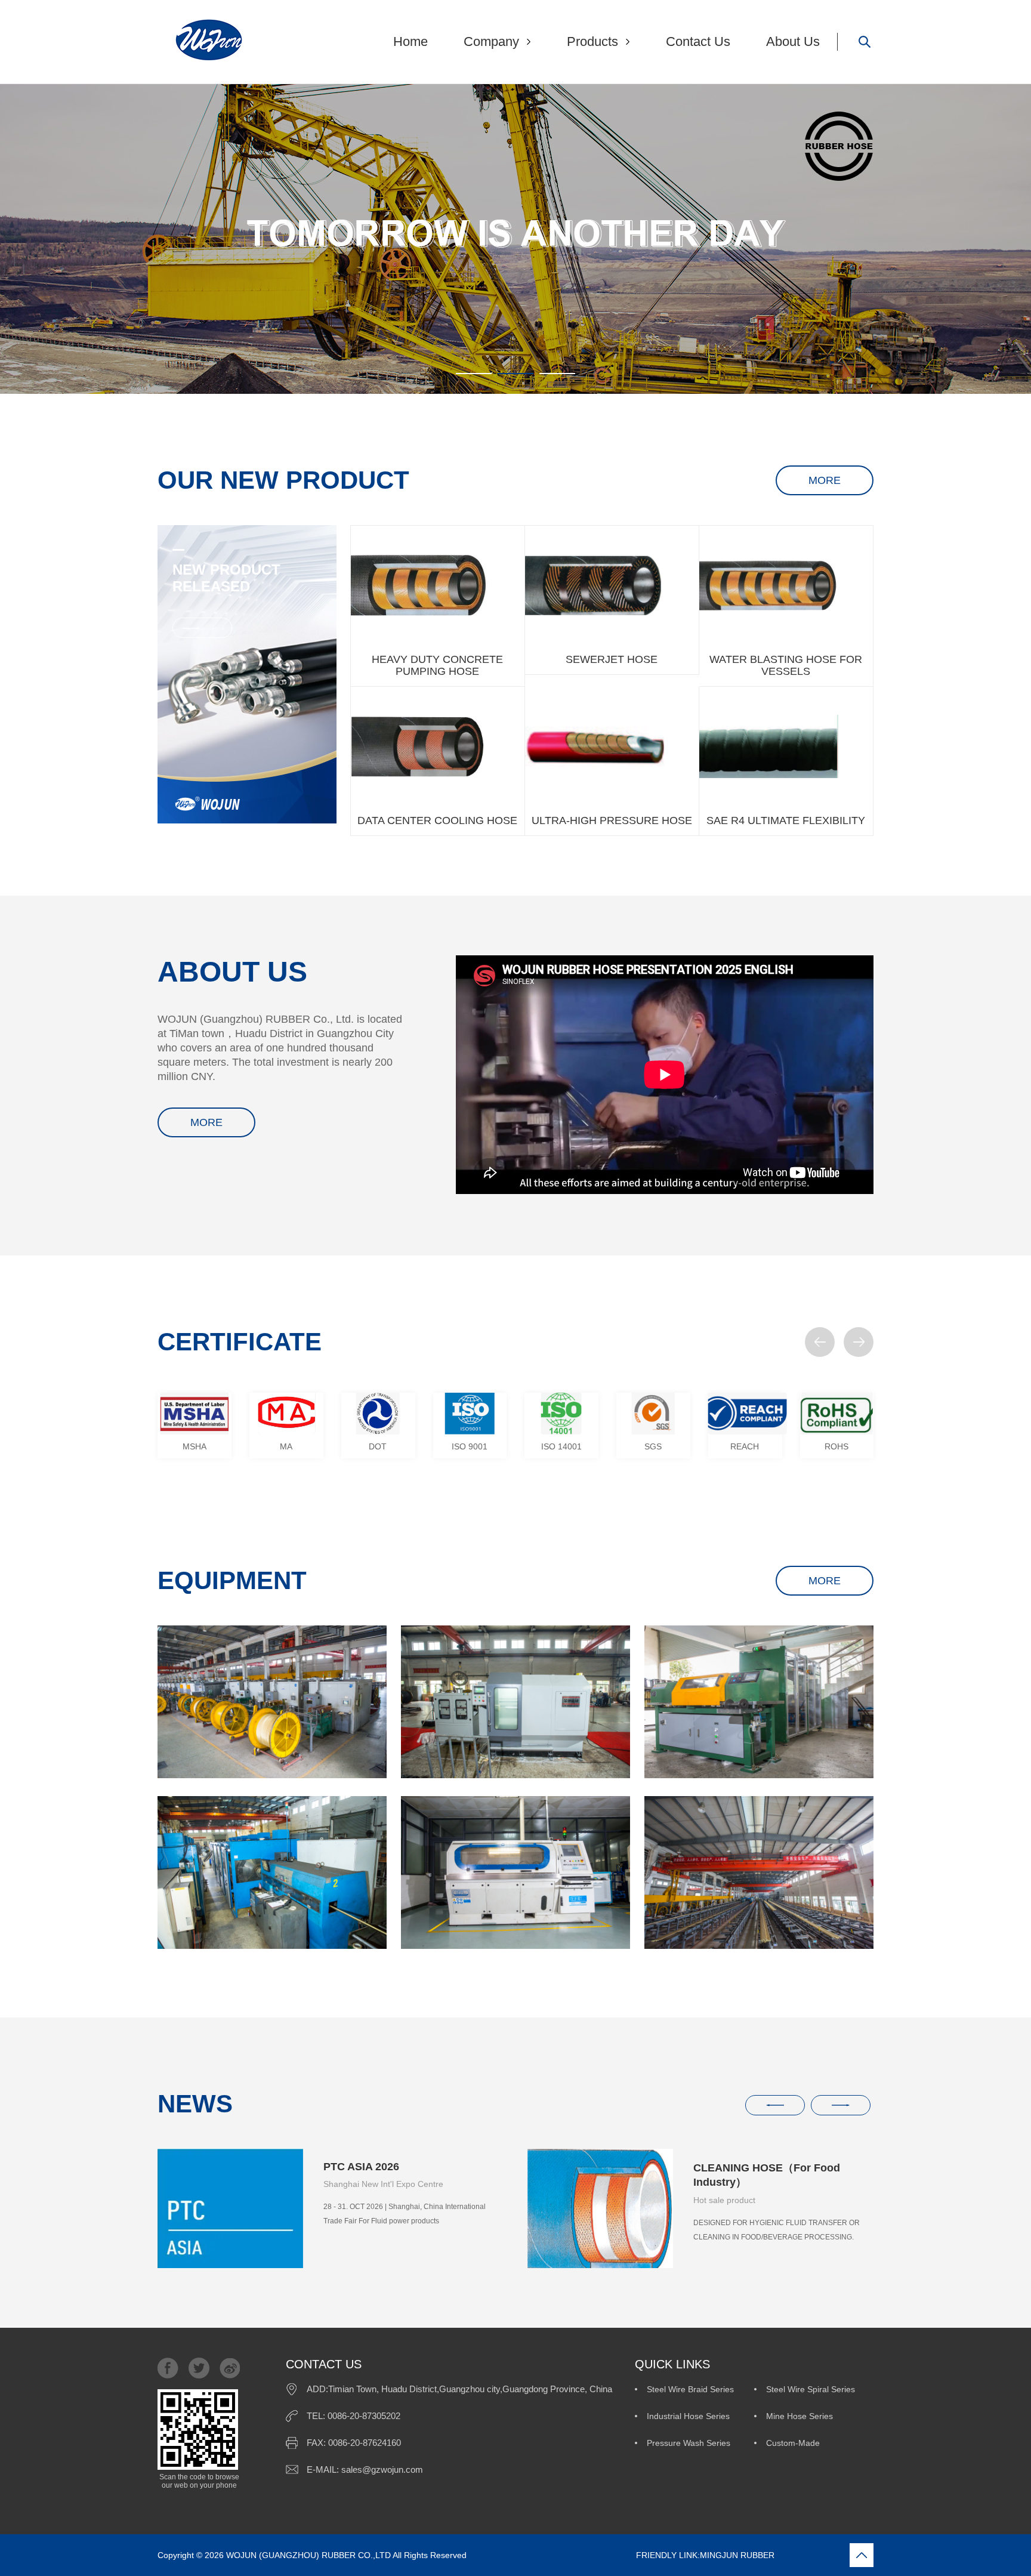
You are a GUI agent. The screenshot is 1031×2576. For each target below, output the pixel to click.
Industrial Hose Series (688, 2416)
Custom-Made (793, 2443)
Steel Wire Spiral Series (811, 2389)
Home (410, 41)
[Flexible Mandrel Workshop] (272, 1702)
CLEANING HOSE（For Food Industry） (767, 2175)
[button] (820, 1342)
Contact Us (698, 41)
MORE (825, 480)
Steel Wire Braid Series (690, 2389)
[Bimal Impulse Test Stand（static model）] (515, 1872)
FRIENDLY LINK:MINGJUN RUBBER (622, 2555)
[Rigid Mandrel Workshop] (759, 1872)
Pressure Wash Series (689, 2443)
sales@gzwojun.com (382, 2469)
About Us (793, 41)
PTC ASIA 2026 (361, 2167)
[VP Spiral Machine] (272, 1872)
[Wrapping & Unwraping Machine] (515, 1702)
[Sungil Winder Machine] (759, 1702)
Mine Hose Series (800, 2416)
